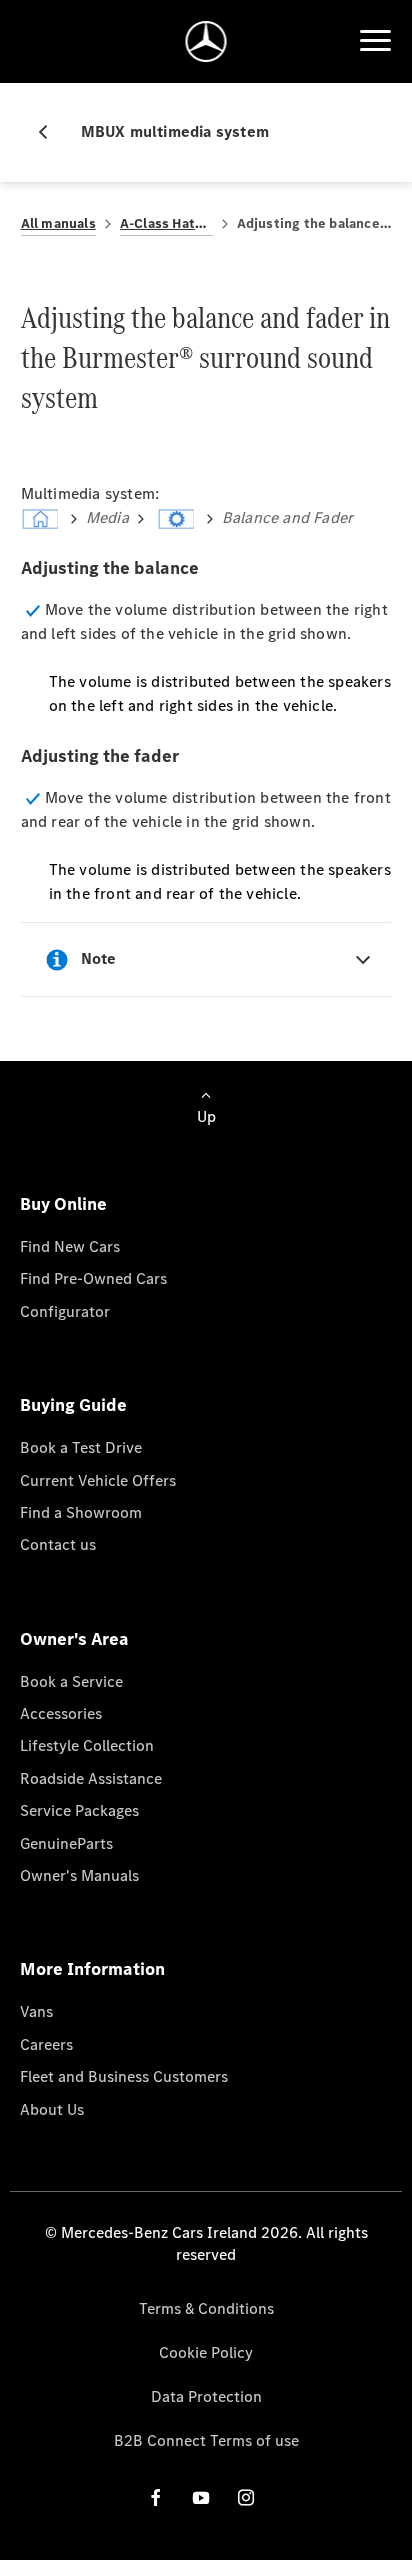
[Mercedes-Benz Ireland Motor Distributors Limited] (206, 41)
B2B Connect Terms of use (206, 2440)
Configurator (65, 1311)
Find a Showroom (81, 1512)
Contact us (58, 1544)
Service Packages (79, 1810)
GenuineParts (66, 1843)
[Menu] (375, 41)
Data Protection (206, 2396)
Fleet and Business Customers (124, 2076)
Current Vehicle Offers (98, 1480)
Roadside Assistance (91, 1778)
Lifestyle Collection (87, 1745)
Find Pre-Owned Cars (93, 1278)
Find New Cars (70, 1246)
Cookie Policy (206, 2352)
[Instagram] (246, 2497)
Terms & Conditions (206, 2308)
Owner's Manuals (79, 1875)
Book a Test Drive (81, 1447)
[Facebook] (156, 2497)
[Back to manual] (51, 132)
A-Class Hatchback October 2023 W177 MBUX (166, 223)
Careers (46, 2044)
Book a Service (71, 1681)
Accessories (61, 1713)
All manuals (58, 223)
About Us (52, 2109)
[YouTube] (201, 2497)
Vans (36, 2011)
